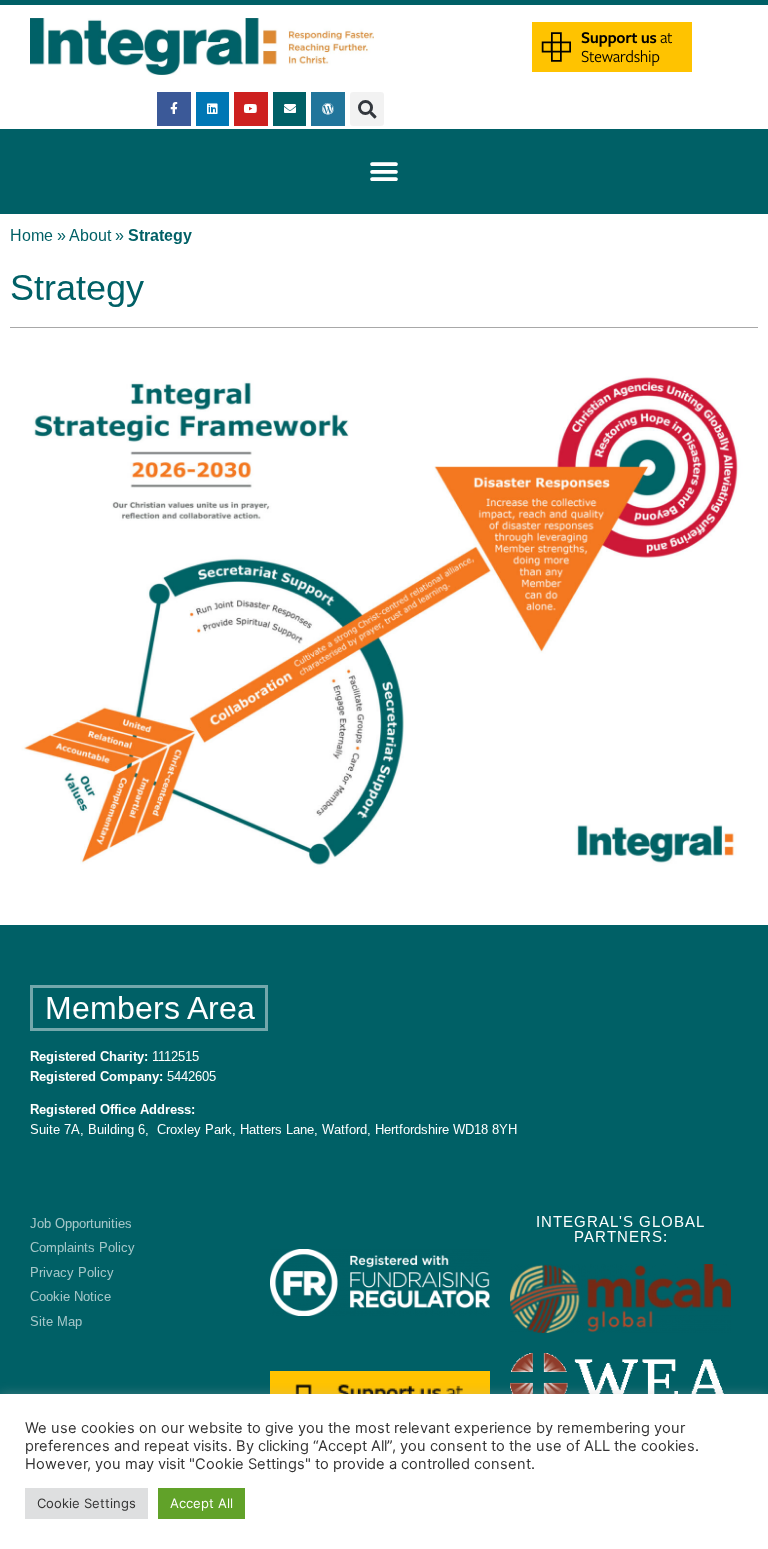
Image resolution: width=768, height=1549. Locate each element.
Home (31, 235)
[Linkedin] (213, 109)
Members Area (150, 1008)
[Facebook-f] (174, 109)
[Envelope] (290, 109)
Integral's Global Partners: (620, 1229)
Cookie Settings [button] (86, 1503)
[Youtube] (251, 109)
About (90, 235)
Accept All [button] (201, 1503)
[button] (367, 109)
